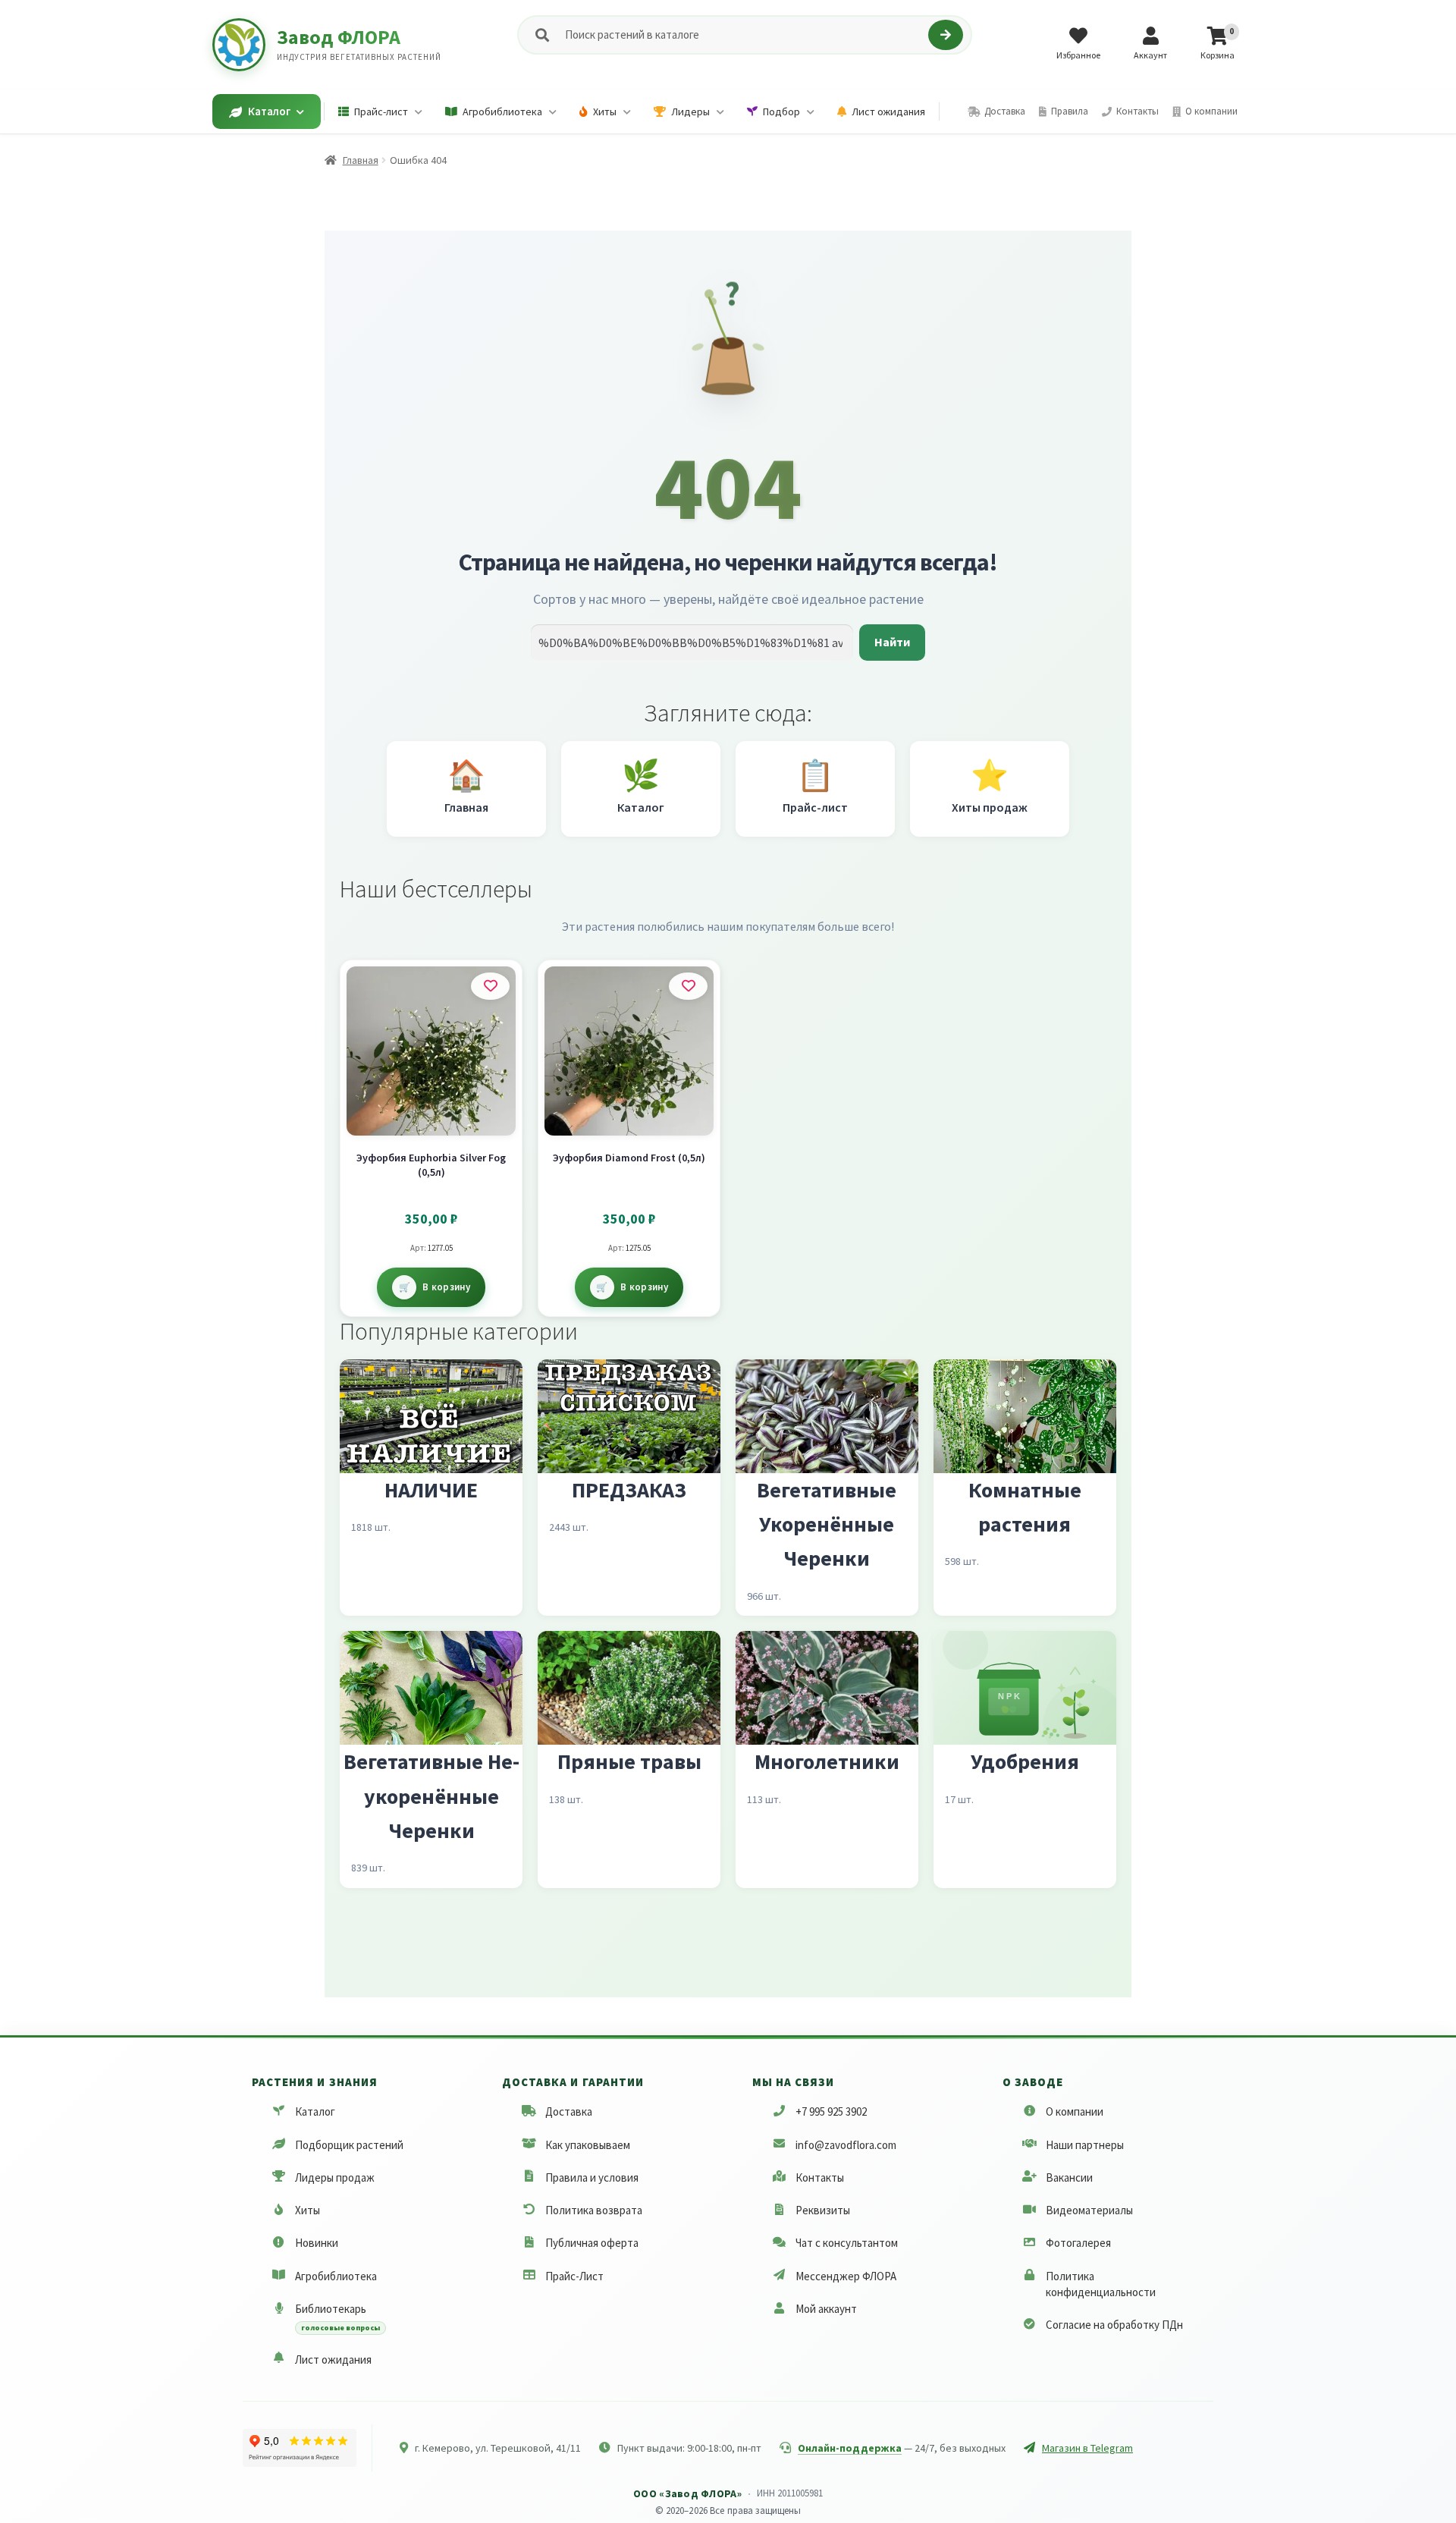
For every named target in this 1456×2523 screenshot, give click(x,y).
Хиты (308, 2210)
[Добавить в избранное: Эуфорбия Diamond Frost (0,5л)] (688, 986)
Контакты (820, 2177)
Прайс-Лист (574, 2276)
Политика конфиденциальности (1101, 2284)
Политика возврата (594, 2210)
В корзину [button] (446, 1287)
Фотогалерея (1078, 2243)
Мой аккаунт (826, 2309)
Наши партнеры (1085, 2145)
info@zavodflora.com (846, 2145)
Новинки (317, 2243)
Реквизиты (823, 2210)
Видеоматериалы (1089, 2210)
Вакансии (1069, 2177)
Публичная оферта (592, 2243)
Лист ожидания (333, 2360)
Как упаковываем (588, 2145)
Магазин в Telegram (1087, 2448)
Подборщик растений (349, 2145)
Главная (361, 160)
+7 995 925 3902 (831, 2111)
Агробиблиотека (336, 2276)
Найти (892, 642)
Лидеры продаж (335, 2177)
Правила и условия (592, 2177)
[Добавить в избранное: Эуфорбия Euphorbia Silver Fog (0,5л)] (490, 986)
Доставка (569, 2111)
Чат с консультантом (847, 2243)
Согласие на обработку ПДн (1114, 2325)
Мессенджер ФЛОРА (846, 2276)
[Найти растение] (945, 35)
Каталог (315, 2111)
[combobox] (744, 35)
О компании (1075, 2111)
